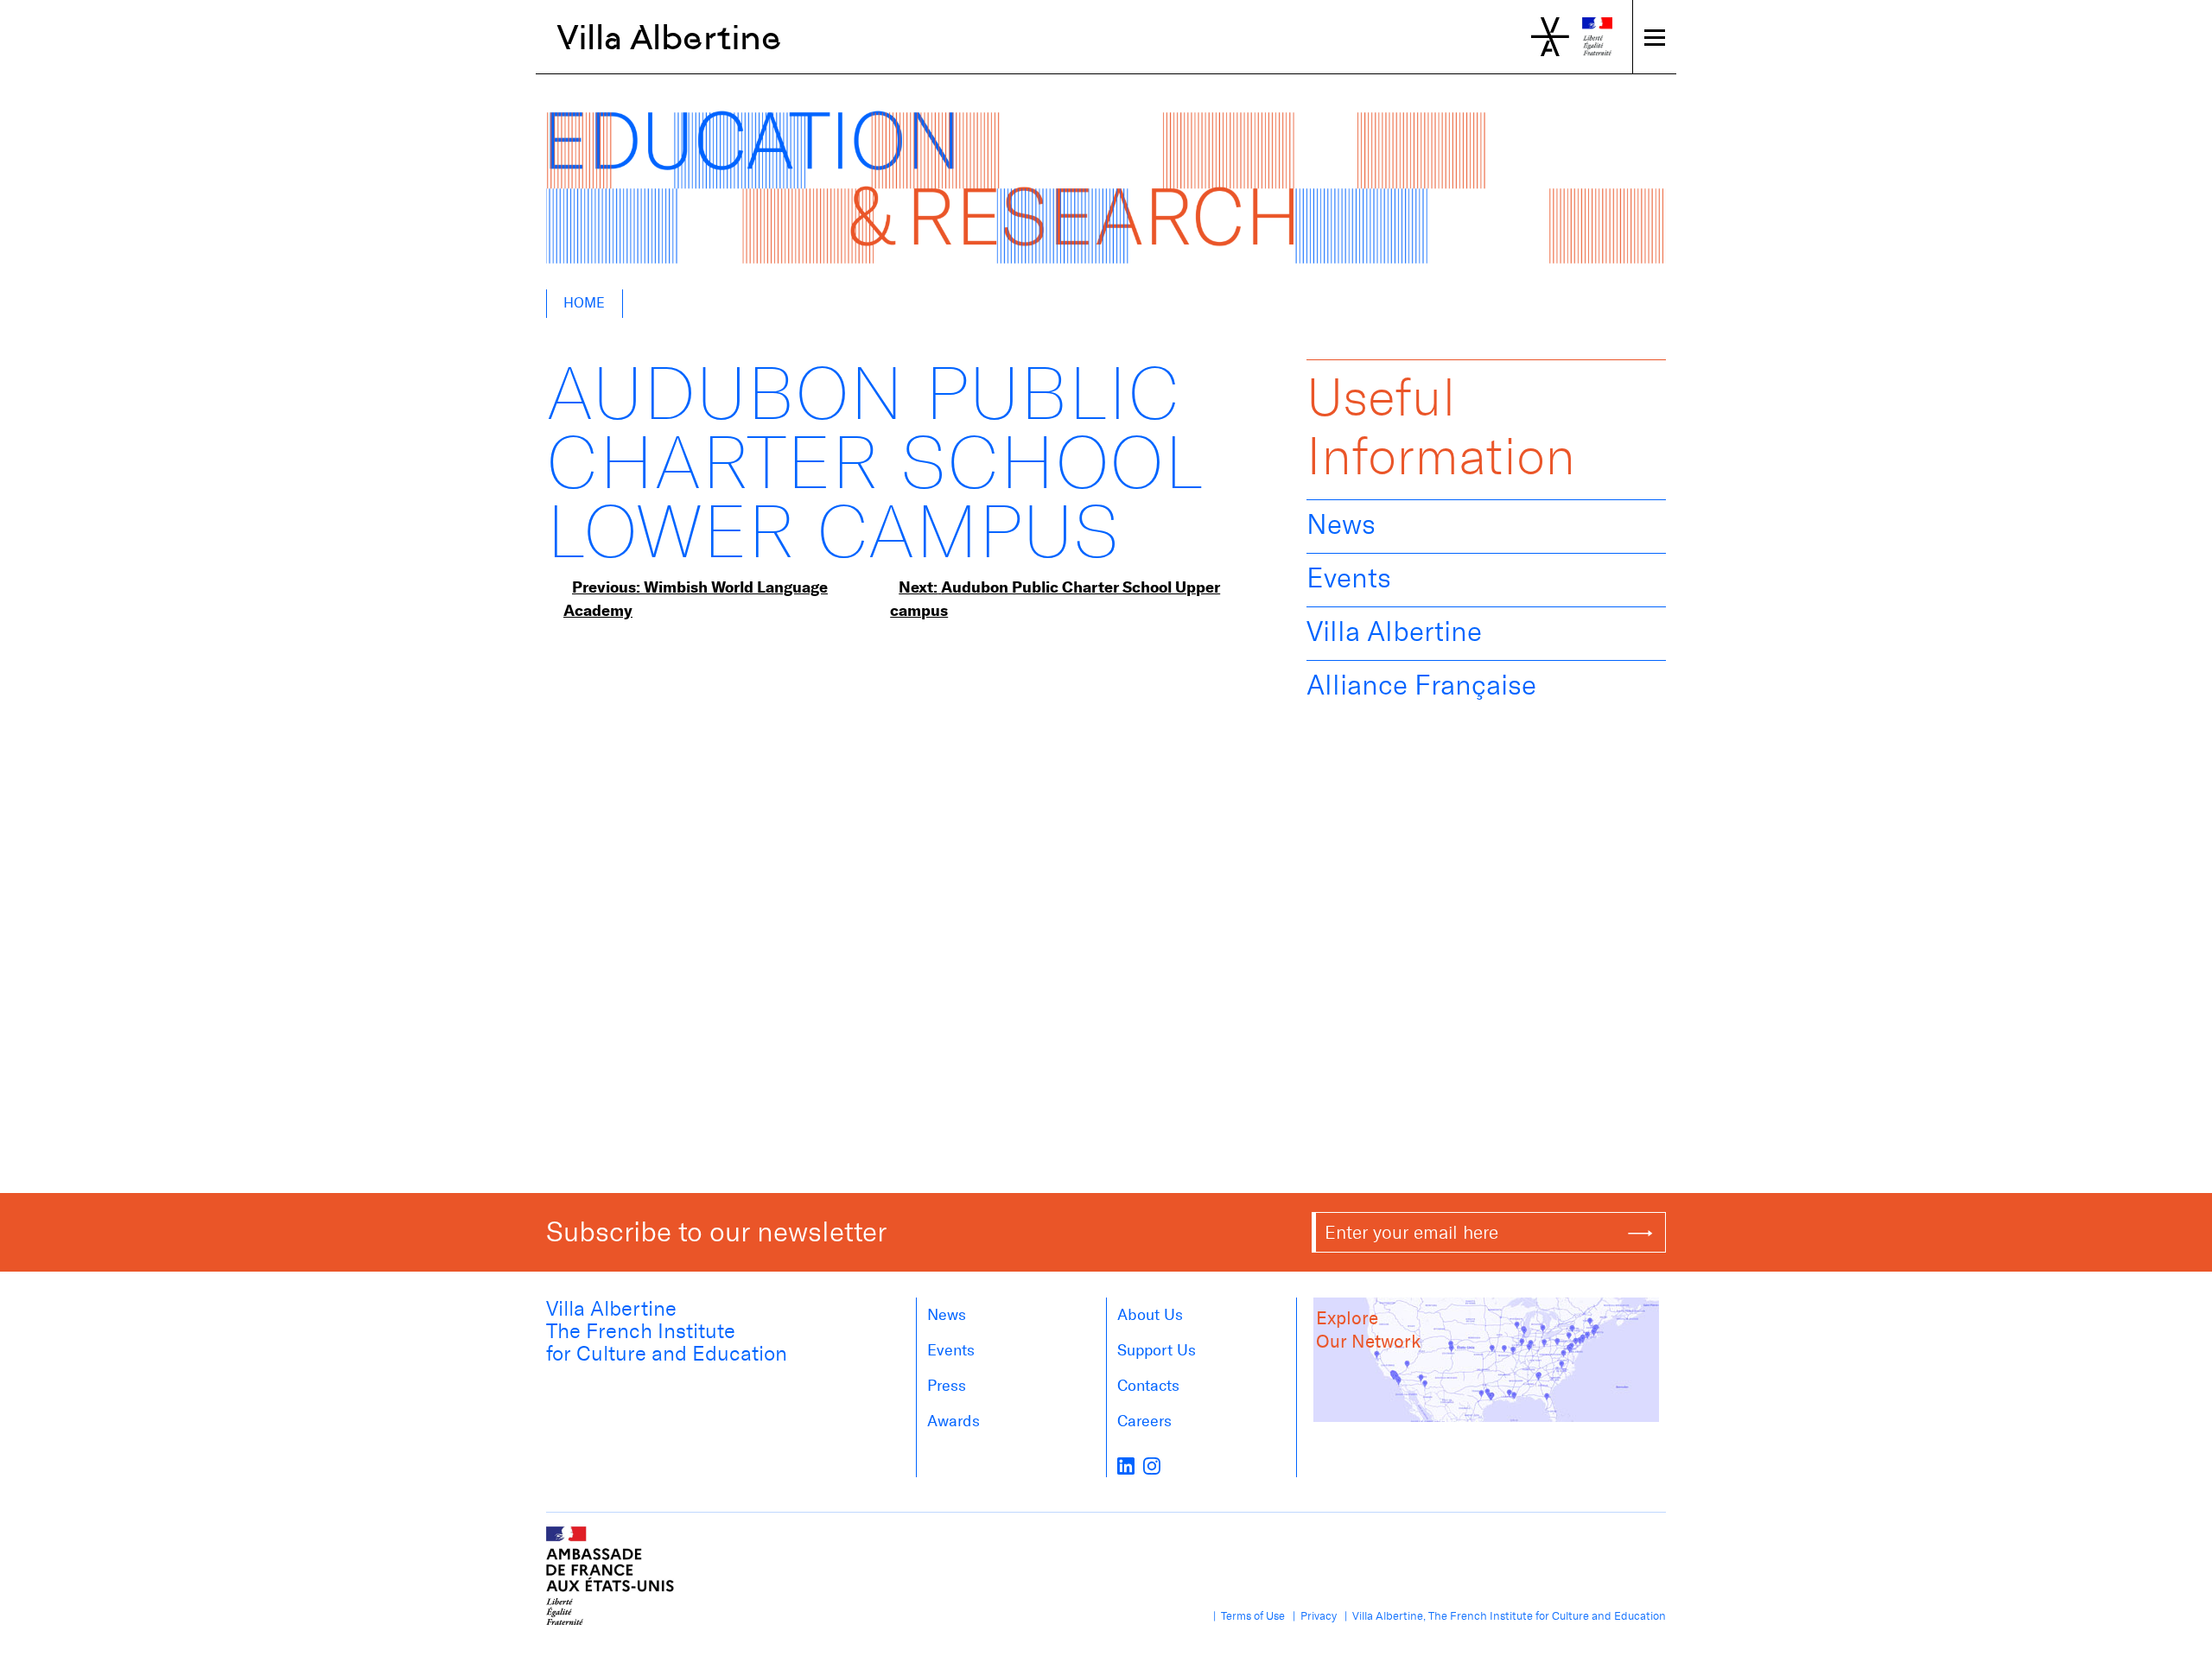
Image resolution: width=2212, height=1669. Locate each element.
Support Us (1157, 1350)
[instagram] (1152, 1465)
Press (947, 1386)
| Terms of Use (1246, 1616)
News (1341, 524)
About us (1150, 1315)
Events (1349, 578)
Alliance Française (1421, 685)
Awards (953, 1421)
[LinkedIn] (1126, 1465)
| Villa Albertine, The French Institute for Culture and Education (1503, 1616)
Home (584, 303)
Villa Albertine (669, 37)
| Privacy (1312, 1616)
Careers (1144, 1421)
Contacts (1148, 1386)
